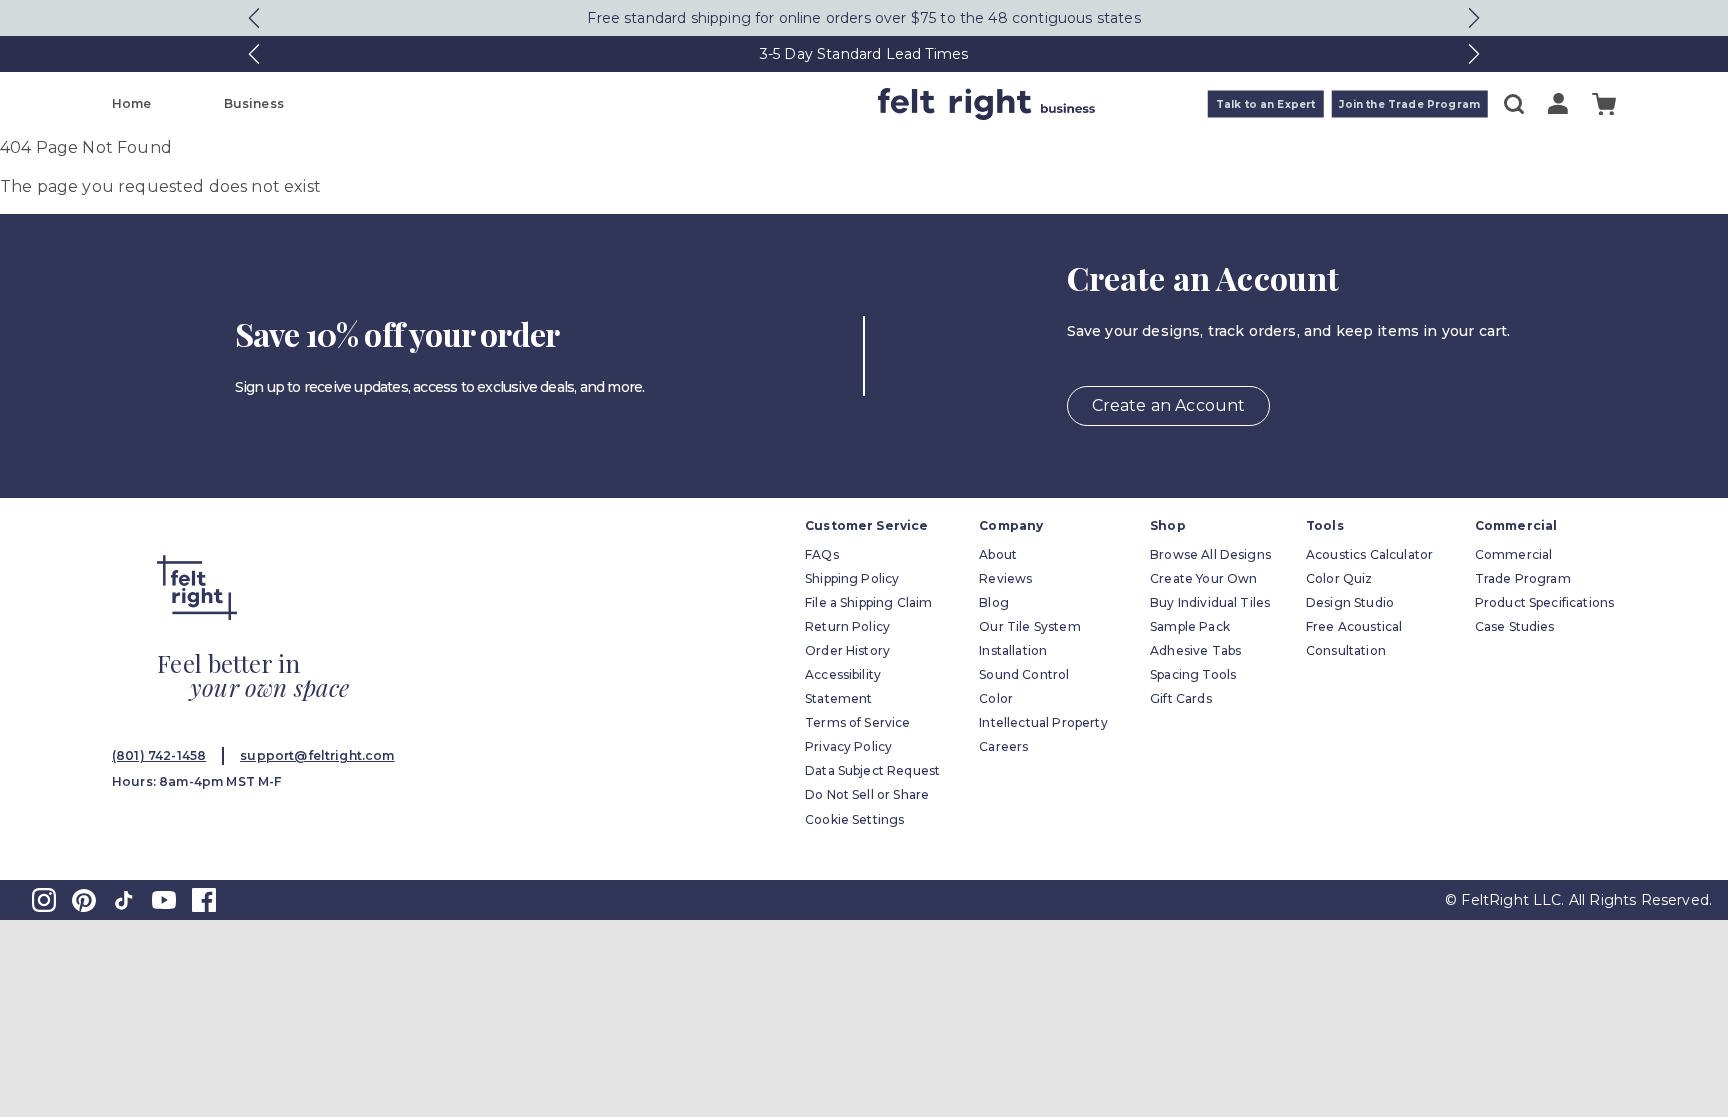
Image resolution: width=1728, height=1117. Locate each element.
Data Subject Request (872, 770)
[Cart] (1604, 104)
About (998, 554)
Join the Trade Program (1409, 104)
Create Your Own (1203, 578)
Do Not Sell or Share (867, 794)
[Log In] (1558, 103)
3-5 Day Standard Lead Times (864, 54)
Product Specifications (1545, 602)
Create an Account (1169, 405)
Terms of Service (858, 722)
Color (996, 698)
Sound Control (1024, 674)
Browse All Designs (1210, 554)
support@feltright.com (317, 755)
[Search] (1514, 104)
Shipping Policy (852, 578)
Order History (847, 650)
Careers (1003, 746)
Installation (1013, 650)
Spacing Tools (1193, 674)
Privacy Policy (848, 746)
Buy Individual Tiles (1210, 602)
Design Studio (1350, 602)
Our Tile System (1029, 626)
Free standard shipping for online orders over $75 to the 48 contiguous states (863, 18)
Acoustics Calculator (1369, 554)
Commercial (1514, 554)
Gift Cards (1181, 698)
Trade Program (1523, 578)
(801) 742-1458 (159, 755)
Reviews (1005, 578)
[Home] (785, 104)
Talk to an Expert (1266, 104)
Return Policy (847, 626)
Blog (994, 602)
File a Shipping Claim (868, 602)
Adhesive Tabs (1195, 650)
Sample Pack (1190, 626)
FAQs (822, 554)
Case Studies (1515, 626)
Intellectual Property (1043, 722)
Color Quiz (1339, 578)
